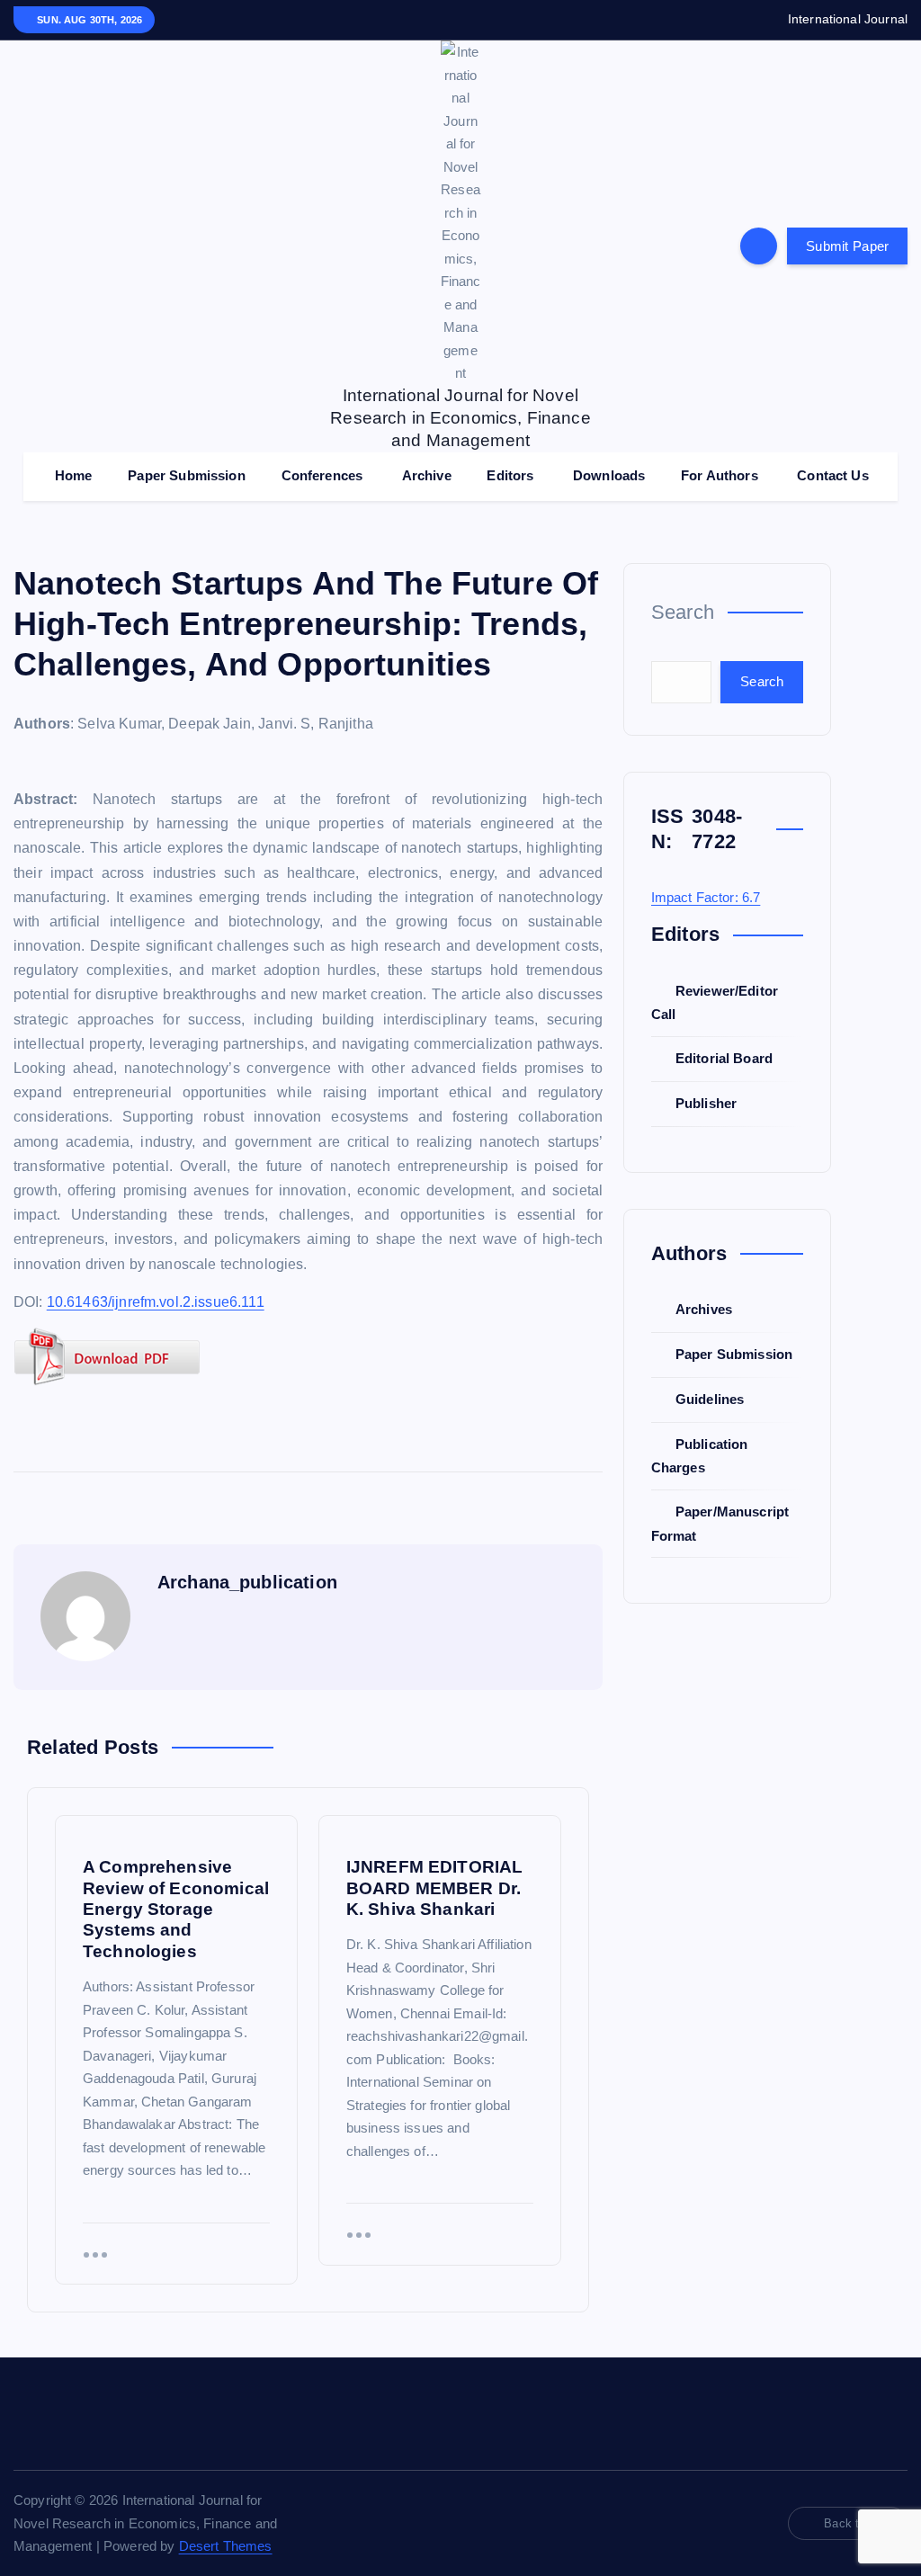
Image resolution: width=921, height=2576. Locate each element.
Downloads (609, 475)
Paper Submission (186, 475)
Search (683, 612)
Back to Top (856, 2523)
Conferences (322, 475)
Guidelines (710, 1399)
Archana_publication (247, 1582)
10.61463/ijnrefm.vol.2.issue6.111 (156, 1302)
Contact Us (833, 475)
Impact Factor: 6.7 (706, 897)
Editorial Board (724, 1058)
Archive (427, 475)
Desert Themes (226, 2546)
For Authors (720, 475)
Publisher (706, 1103)
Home (74, 475)
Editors (510, 475)
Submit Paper (847, 246)
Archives (704, 1309)
